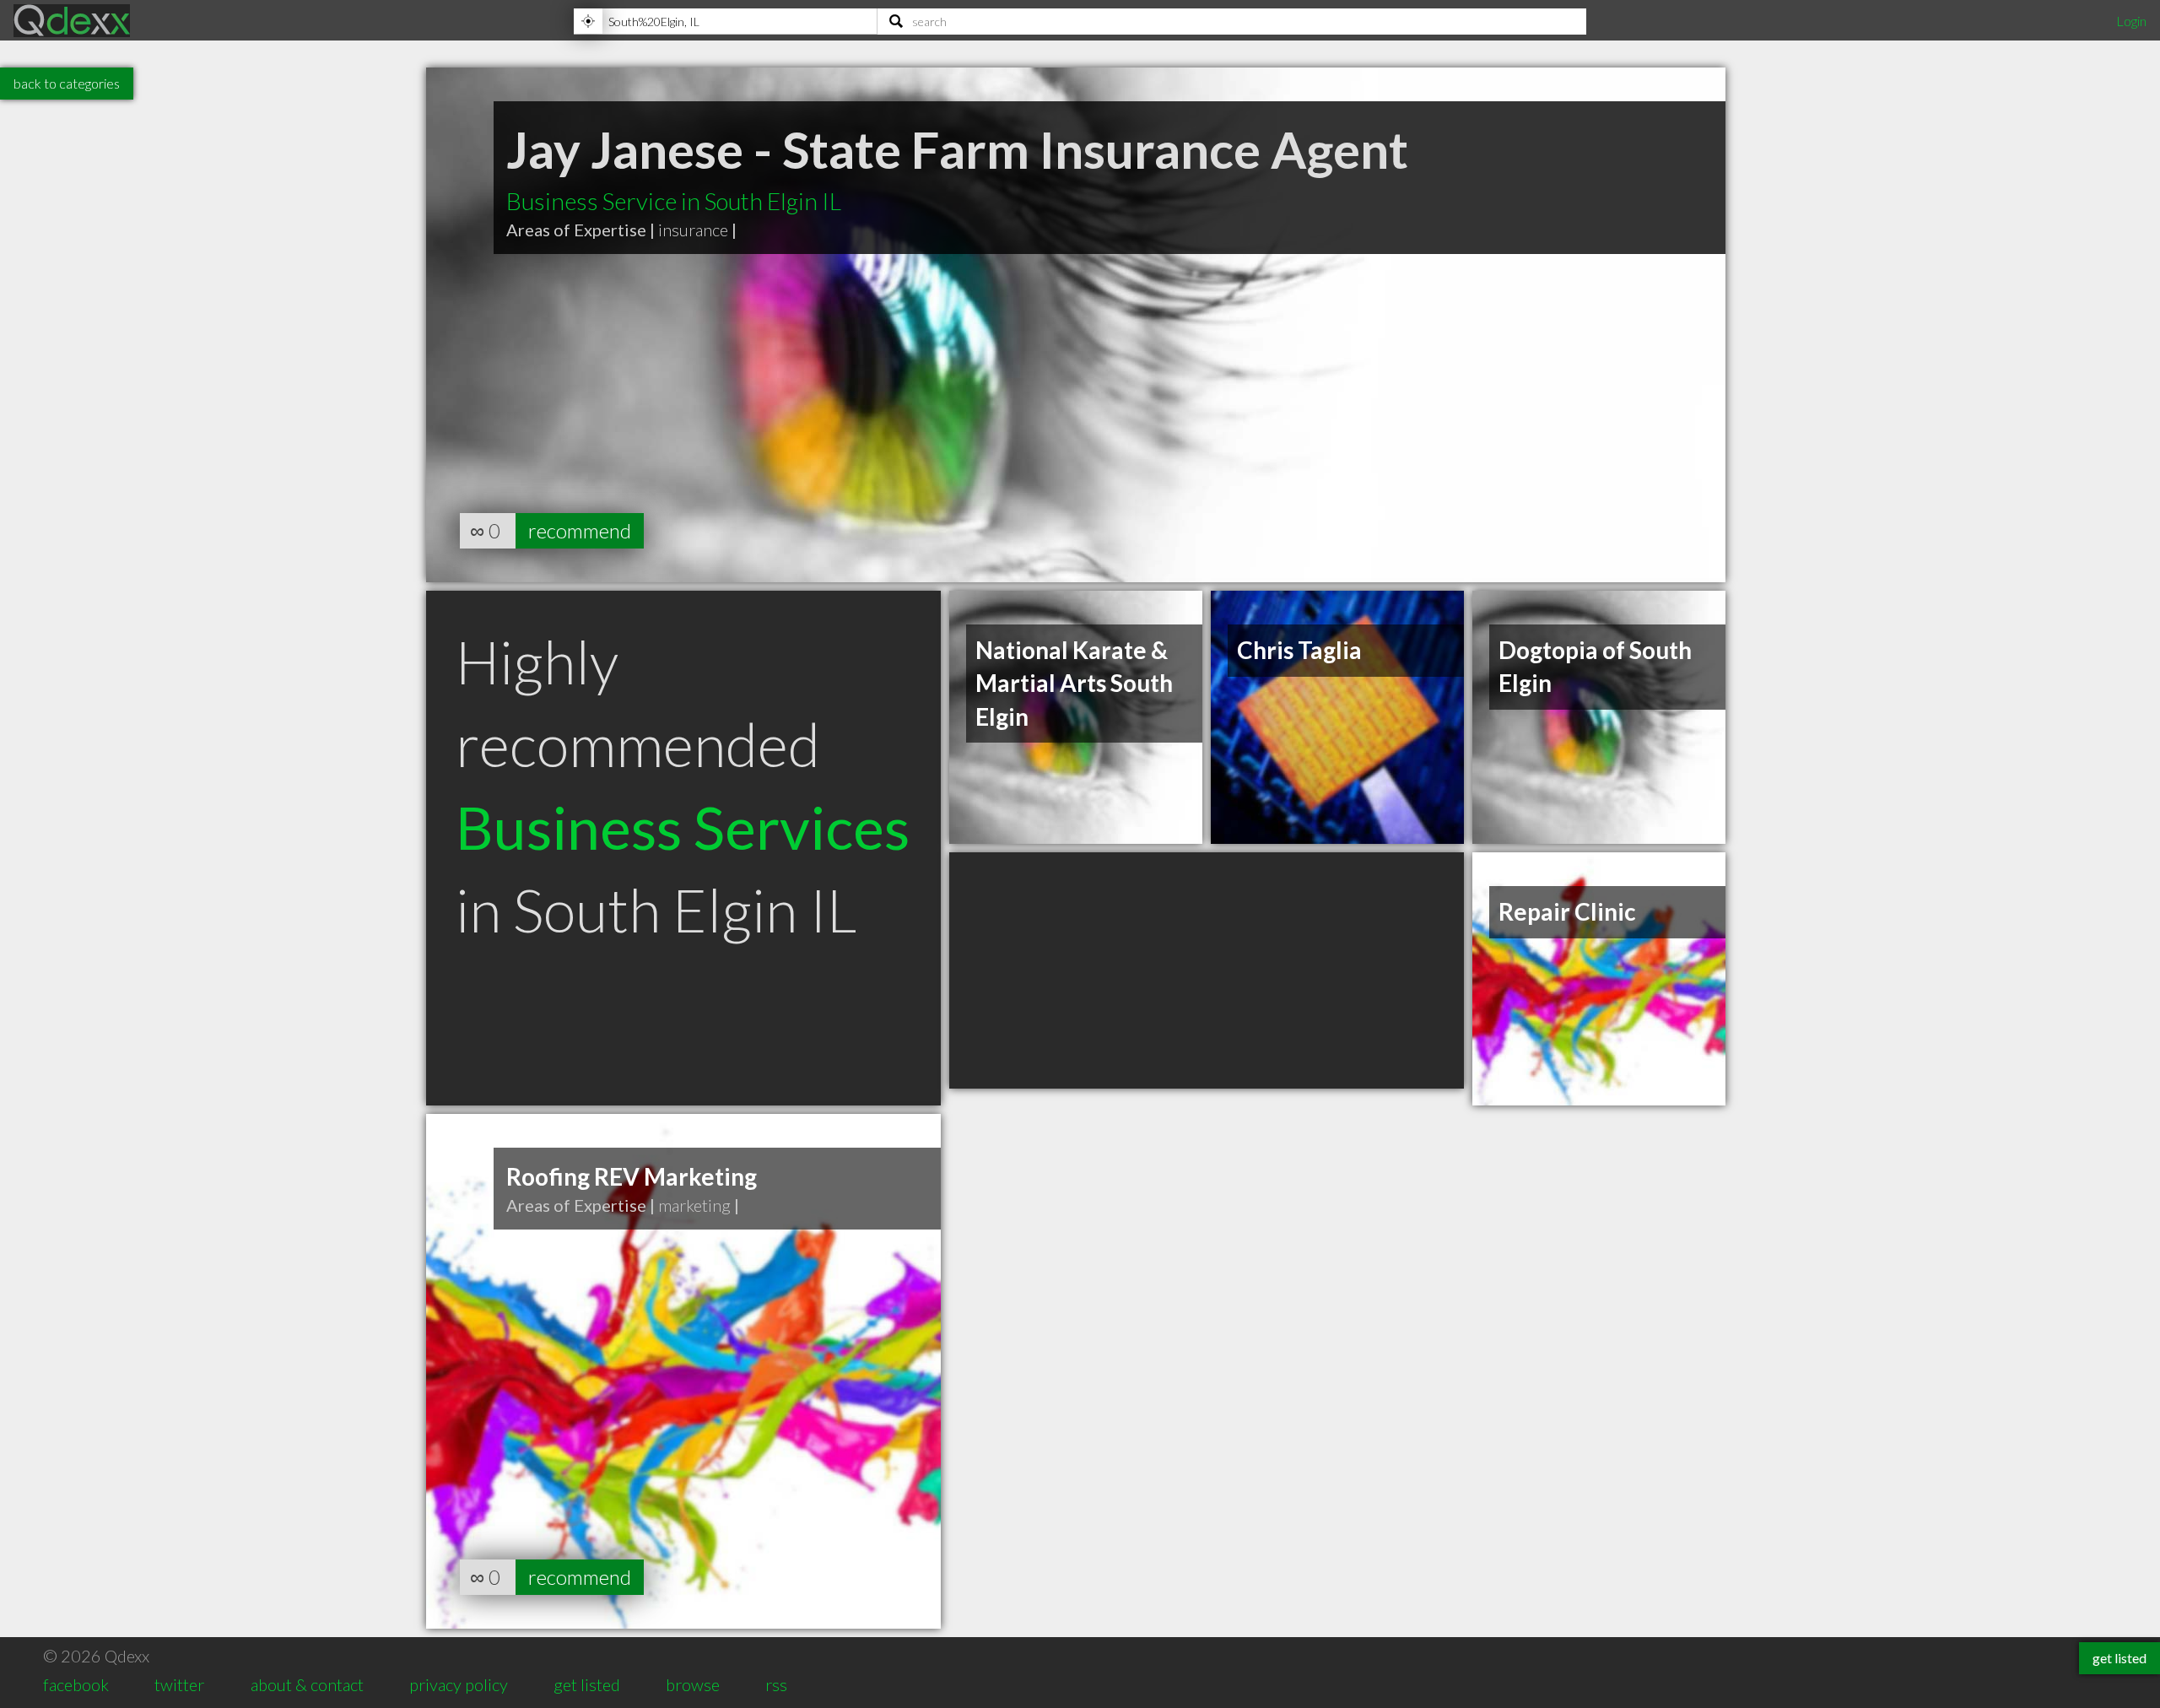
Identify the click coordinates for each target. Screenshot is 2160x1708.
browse (693, 1684)
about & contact (307, 1684)
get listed (587, 1684)
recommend (580, 530)
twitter (179, 1684)
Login (2131, 21)
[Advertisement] (1207, 970)
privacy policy (459, 1684)
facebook (76, 1684)
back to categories (67, 83)
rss (776, 1684)
